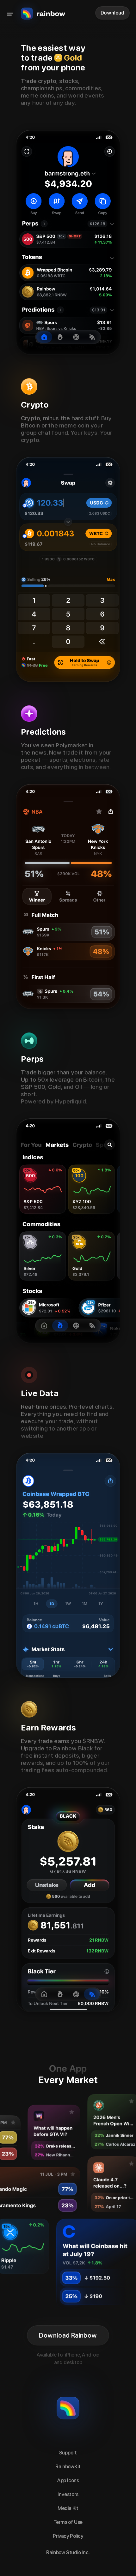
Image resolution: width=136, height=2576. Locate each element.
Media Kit (68, 2508)
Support (68, 2453)
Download (112, 13)
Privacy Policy (68, 2536)
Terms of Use (68, 2522)
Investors (68, 2494)
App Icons (68, 2480)
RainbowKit (68, 2467)
